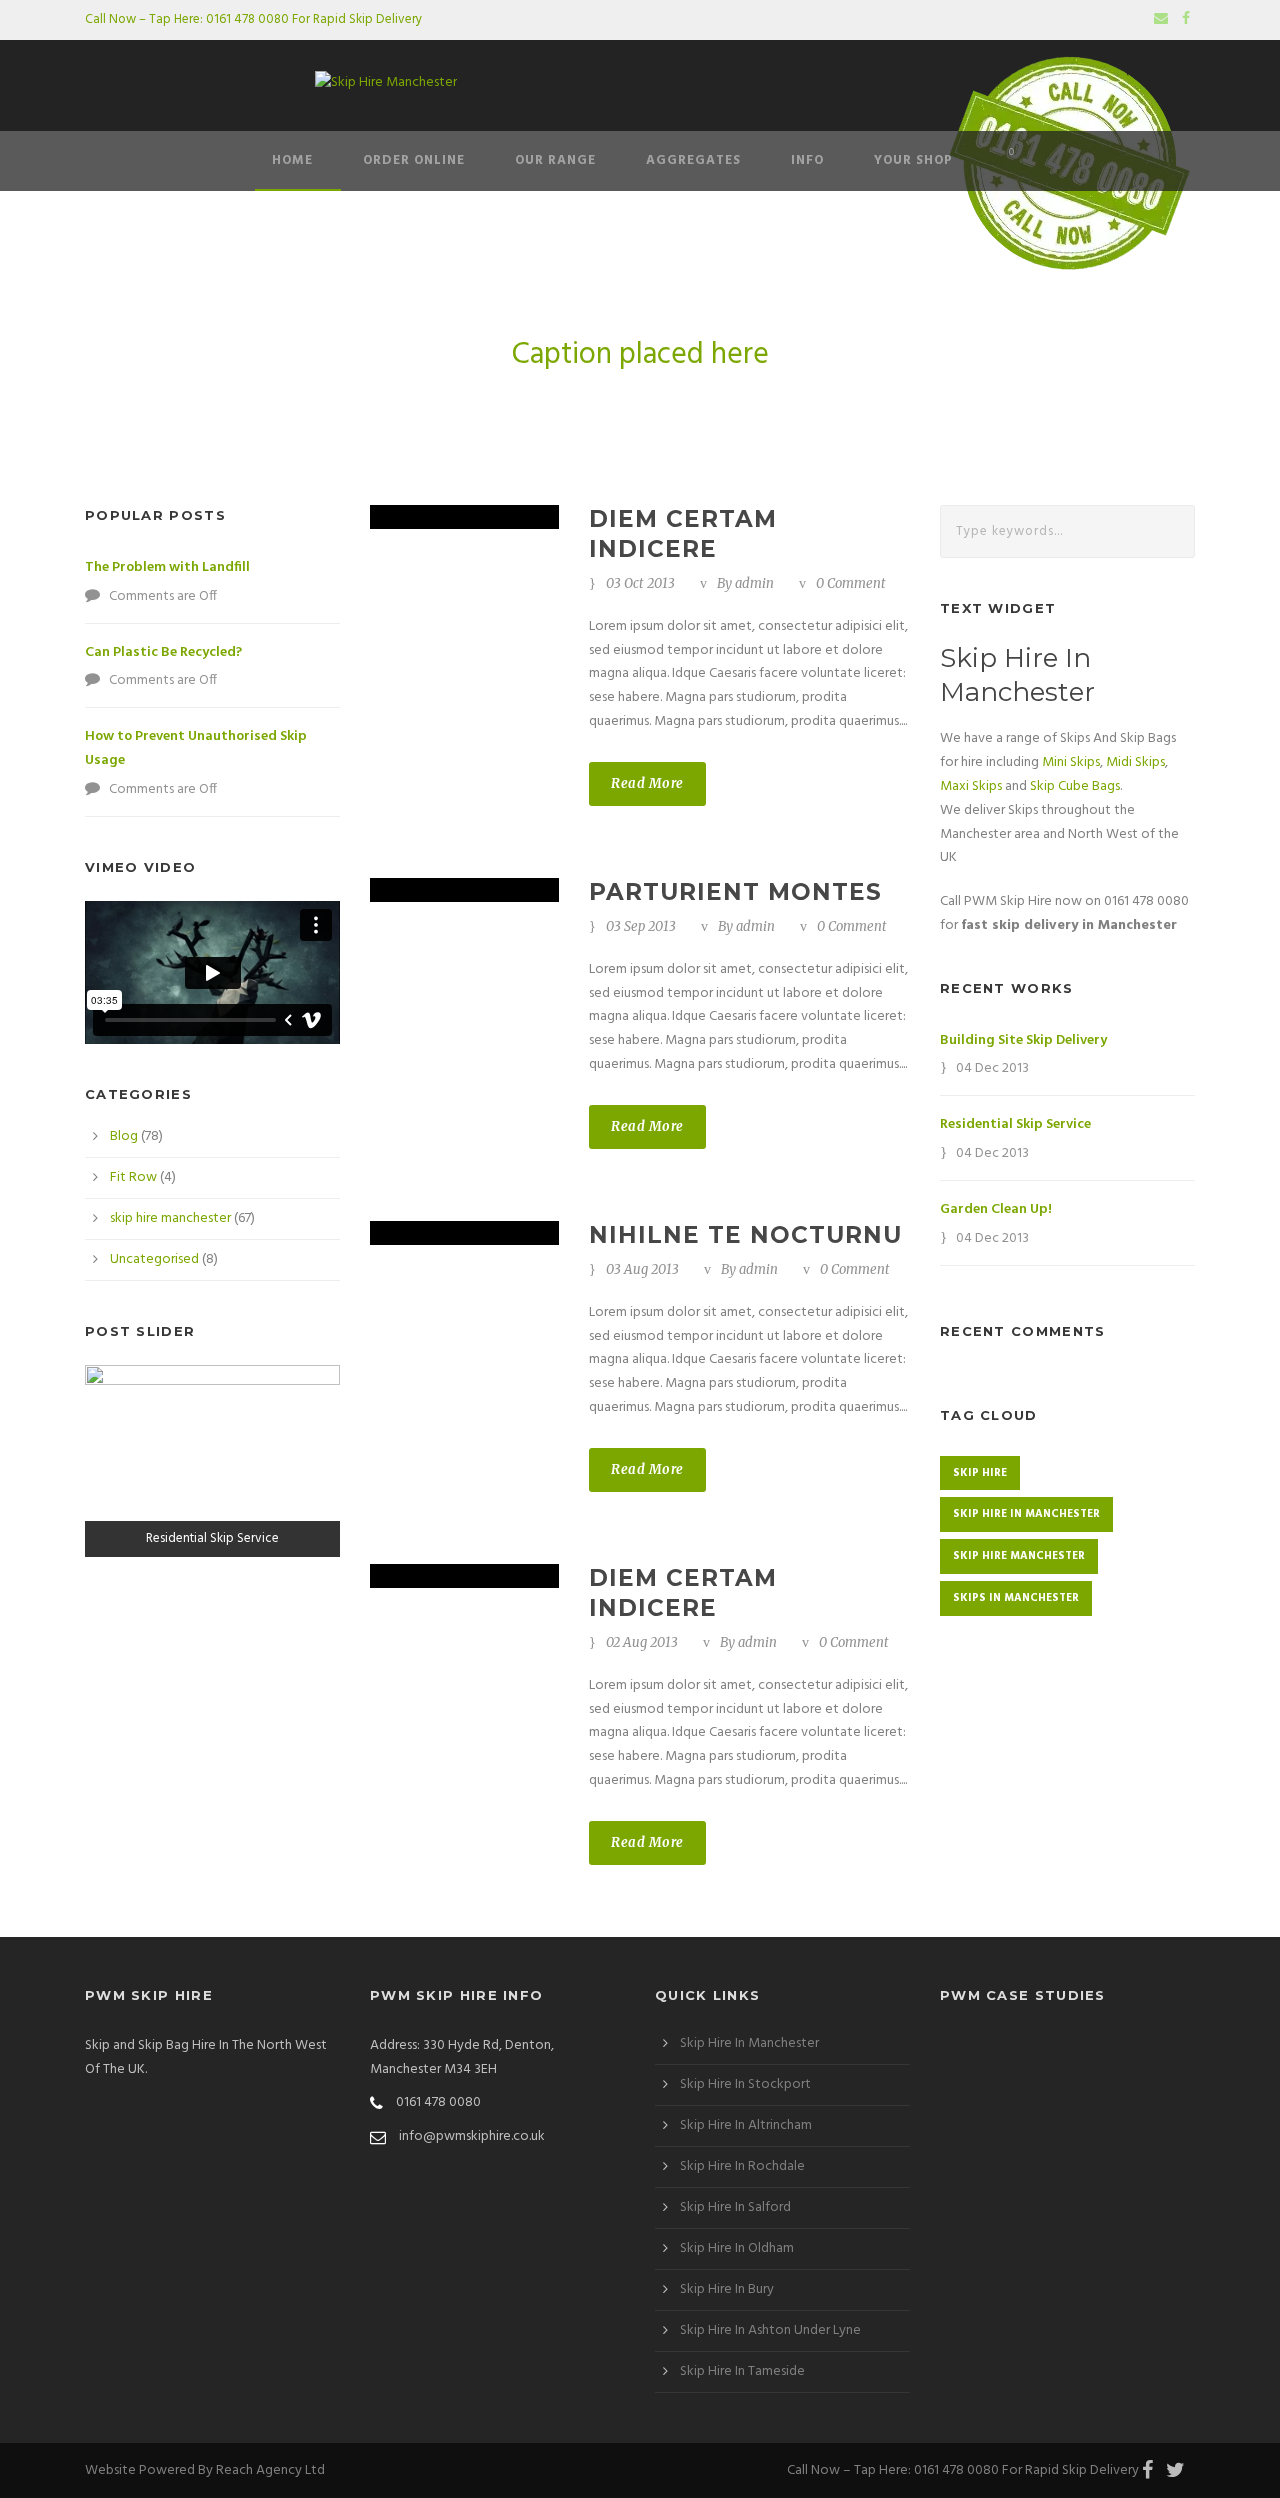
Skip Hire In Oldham (737, 2248)
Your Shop (913, 160)
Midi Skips (1135, 762)
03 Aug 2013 (642, 1269)
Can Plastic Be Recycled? (163, 652)
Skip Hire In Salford (735, 2207)
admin (754, 583)
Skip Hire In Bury (727, 2289)
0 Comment (851, 583)
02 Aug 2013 (642, 1642)
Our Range (555, 160)
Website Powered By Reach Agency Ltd (205, 2470)
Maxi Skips (971, 786)
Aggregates (693, 160)
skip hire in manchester (1026, 1514)
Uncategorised (154, 1259)
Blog (124, 1136)
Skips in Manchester (1016, 1598)
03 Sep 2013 (641, 926)
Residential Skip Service (1015, 1124)
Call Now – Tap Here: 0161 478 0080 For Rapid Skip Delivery (253, 19)
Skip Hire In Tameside (742, 2371)
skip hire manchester (170, 1218)
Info (807, 160)
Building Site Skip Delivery (1023, 1040)
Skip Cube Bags (1075, 786)
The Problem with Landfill (167, 567)
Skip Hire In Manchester (749, 2043)
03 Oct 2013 (640, 583)
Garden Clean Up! (996, 1209)
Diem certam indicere (683, 534)
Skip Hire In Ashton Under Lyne (770, 2330)
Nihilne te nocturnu (745, 1235)
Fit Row (133, 1177)
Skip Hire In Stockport (745, 2084)
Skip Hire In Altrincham (746, 2125)
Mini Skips (1071, 762)
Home (292, 160)
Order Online (414, 160)
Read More (647, 783)
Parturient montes (735, 892)
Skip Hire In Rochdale (742, 2166)
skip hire (980, 1473)
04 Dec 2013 (992, 1068)
